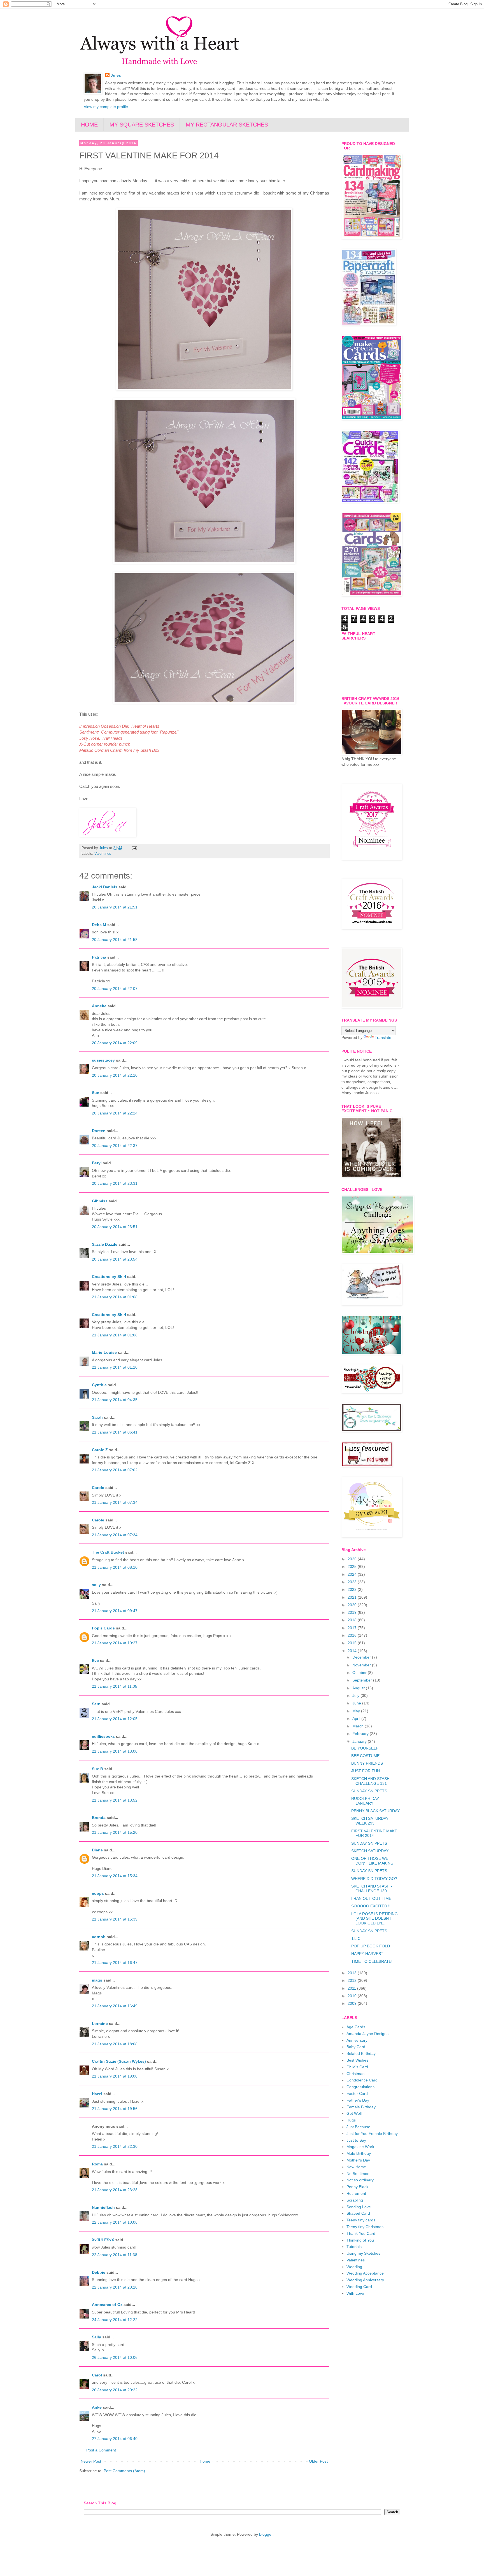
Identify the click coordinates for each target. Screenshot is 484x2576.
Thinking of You (360, 2240)
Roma (97, 2164)
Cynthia (99, 1385)
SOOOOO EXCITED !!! (371, 1906)
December (362, 1657)
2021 (353, 1597)
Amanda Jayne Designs (367, 2034)
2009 (353, 2003)
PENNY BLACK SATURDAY (375, 1811)
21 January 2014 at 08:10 (115, 1567)
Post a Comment (101, 2450)
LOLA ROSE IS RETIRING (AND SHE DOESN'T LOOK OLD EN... (374, 1919)
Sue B (98, 1769)
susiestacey (103, 1060)
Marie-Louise (104, 1352)
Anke (97, 2407)
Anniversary (357, 2040)
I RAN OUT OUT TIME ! (372, 1898)
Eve (95, 1661)
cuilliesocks (103, 1736)
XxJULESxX (103, 2240)
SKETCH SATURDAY (370, 1851)
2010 (353, 1996)
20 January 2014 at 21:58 (115, 940)
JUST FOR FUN (366, 1771)
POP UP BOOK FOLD (371, 1946)
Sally (96, 2337)
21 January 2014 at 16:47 (115, 1963)
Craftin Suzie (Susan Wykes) (119, 2061)
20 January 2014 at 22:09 (115, 1043)
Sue (96, 1093)
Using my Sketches (363, 2253)
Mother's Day (358, 2160)
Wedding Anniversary (365, 2280)
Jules (116, 75)
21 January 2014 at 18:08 (115, 2044)
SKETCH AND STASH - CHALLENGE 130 (372, 1888)
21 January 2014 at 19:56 (115, 2109)
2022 (353, 1589)
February (361, 1734)
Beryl (97, 1163)
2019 (353, 1612)
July (356, 1696)
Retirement (356, 2193)
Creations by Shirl (109, 1277)
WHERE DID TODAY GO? (374, 1879)
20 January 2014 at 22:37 (115, 1146)
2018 (353, 1620)
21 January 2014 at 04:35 (115, 1400)
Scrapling (355, 2200)
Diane (97, 1850)
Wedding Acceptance (365, 2273)
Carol (97, 2375)
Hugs (351, 2120)
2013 (353, 1973)
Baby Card (356, 2047)
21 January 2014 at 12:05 (115, 1719)
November (362, 1665)
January (360, 1741)
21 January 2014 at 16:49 (115, 2006)
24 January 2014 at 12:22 (115, 2320)
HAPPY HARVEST (367, 1954)
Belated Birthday (361, 2053)
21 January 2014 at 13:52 (115, 1800)
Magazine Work (360, 2147)
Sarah (97, 1417)
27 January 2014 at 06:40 (115, 2439)
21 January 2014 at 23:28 (115, 2190)
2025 (353, 1566)
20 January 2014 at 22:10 (115, 1075)
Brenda (99, 1818)
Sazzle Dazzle (105, 1244)
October (360, 1673)
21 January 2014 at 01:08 (115, 1297)
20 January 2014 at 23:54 (115, 1259)
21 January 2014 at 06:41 (115, 1432)
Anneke (99, 1006)
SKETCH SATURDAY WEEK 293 (370, 1821)
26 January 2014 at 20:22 (115, 2390)
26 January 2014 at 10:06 (115, 2357)
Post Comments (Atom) (124, 2471)
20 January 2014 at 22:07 (115, 989)
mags (97, 1980)
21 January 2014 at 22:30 (115, 2146)
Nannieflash (103, 2207)
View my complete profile (106, 107)
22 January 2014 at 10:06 (115, 2222)
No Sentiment (359, 2174)
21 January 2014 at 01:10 (115, 1367)
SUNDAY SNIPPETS (369, 1791)
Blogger (266, 2534)
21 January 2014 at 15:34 (115, 1876)
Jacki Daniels (105, 887)
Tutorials (354, 2247)
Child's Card (357, 2067)
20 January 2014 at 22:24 (115, 1113)
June (357, 1703)
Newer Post (91, 2461)
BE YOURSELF (365, 1748)
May (357, 1711)
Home (205, 2461)
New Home (356, 2167)
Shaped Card (358, 2213)
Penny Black (357, 2187)
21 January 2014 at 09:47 (115, 1611)
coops (98, 1893)
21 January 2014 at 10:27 (115, 1643)
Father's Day (358, 2100)
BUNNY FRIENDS (367, 1763)
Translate (383, 1038)
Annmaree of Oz (107, 2305)
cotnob (99, 1937)
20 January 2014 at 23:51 (115, 1227)
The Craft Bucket (108, 1552)
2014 (353, 1651)
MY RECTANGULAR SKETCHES (227, 125)
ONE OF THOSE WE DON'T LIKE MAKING (372, 1861)
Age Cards (356, 2027)
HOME (89, 125)
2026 (353, 1559)
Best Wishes (357, 2060)
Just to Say (356, 2140)
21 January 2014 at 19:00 (115, 2076)
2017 (353, 1628)
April (357, 1718)
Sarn (96, 1704)
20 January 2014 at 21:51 (115, 907)
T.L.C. (356, 1938)
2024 (353, 1574)
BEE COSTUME (365, 1756)
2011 (352, 1988)
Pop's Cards (103, 1628)
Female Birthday (361, 2107)
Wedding (354, 2267)
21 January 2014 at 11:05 (115, 1686)
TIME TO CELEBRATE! (372, 1961)
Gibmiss (100, 1201)
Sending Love (359, 2207)
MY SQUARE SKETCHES (142, 125)
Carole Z (100, 1450)
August (359, 1688)
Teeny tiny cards (361, 2220)
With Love (355, 2293)
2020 (353, 1605)
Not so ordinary (360, 2180)
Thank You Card (361, 2233)
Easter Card (357, 2093)
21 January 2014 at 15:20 (115, 1832)
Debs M (99, 925)
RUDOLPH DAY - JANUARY (366, 1801)
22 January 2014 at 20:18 (115, 2287)
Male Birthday (359, 2153)
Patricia (99, 957)
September (363, 1680)
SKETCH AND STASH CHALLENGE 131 (370, 1781)
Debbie (99, 2272)
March (359, 1726)
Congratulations (360, 2087)
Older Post (318, 2461)
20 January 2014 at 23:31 (115, 1183)
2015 (353, 1643)
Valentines (103, 854)
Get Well (354, 2113)
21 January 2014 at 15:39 (115, 1919)
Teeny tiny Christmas (365, 2227)
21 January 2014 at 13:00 (115, 1751)
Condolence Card (362, 2080)
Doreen (99, 1131)
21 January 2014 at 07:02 (115, 1470)
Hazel (97, 2094)
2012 (353, 1980)
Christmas (355, 2074)
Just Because (358, 2127)
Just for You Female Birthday (372, 2134)
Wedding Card (359, 2287)
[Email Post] (134, 848)
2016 (353, 1635)
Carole (99, 1488)
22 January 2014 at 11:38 (115, 2255)
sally (96, 1585)
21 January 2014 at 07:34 (115, 1502)
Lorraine (100, 2024)
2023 (353, 1582)
